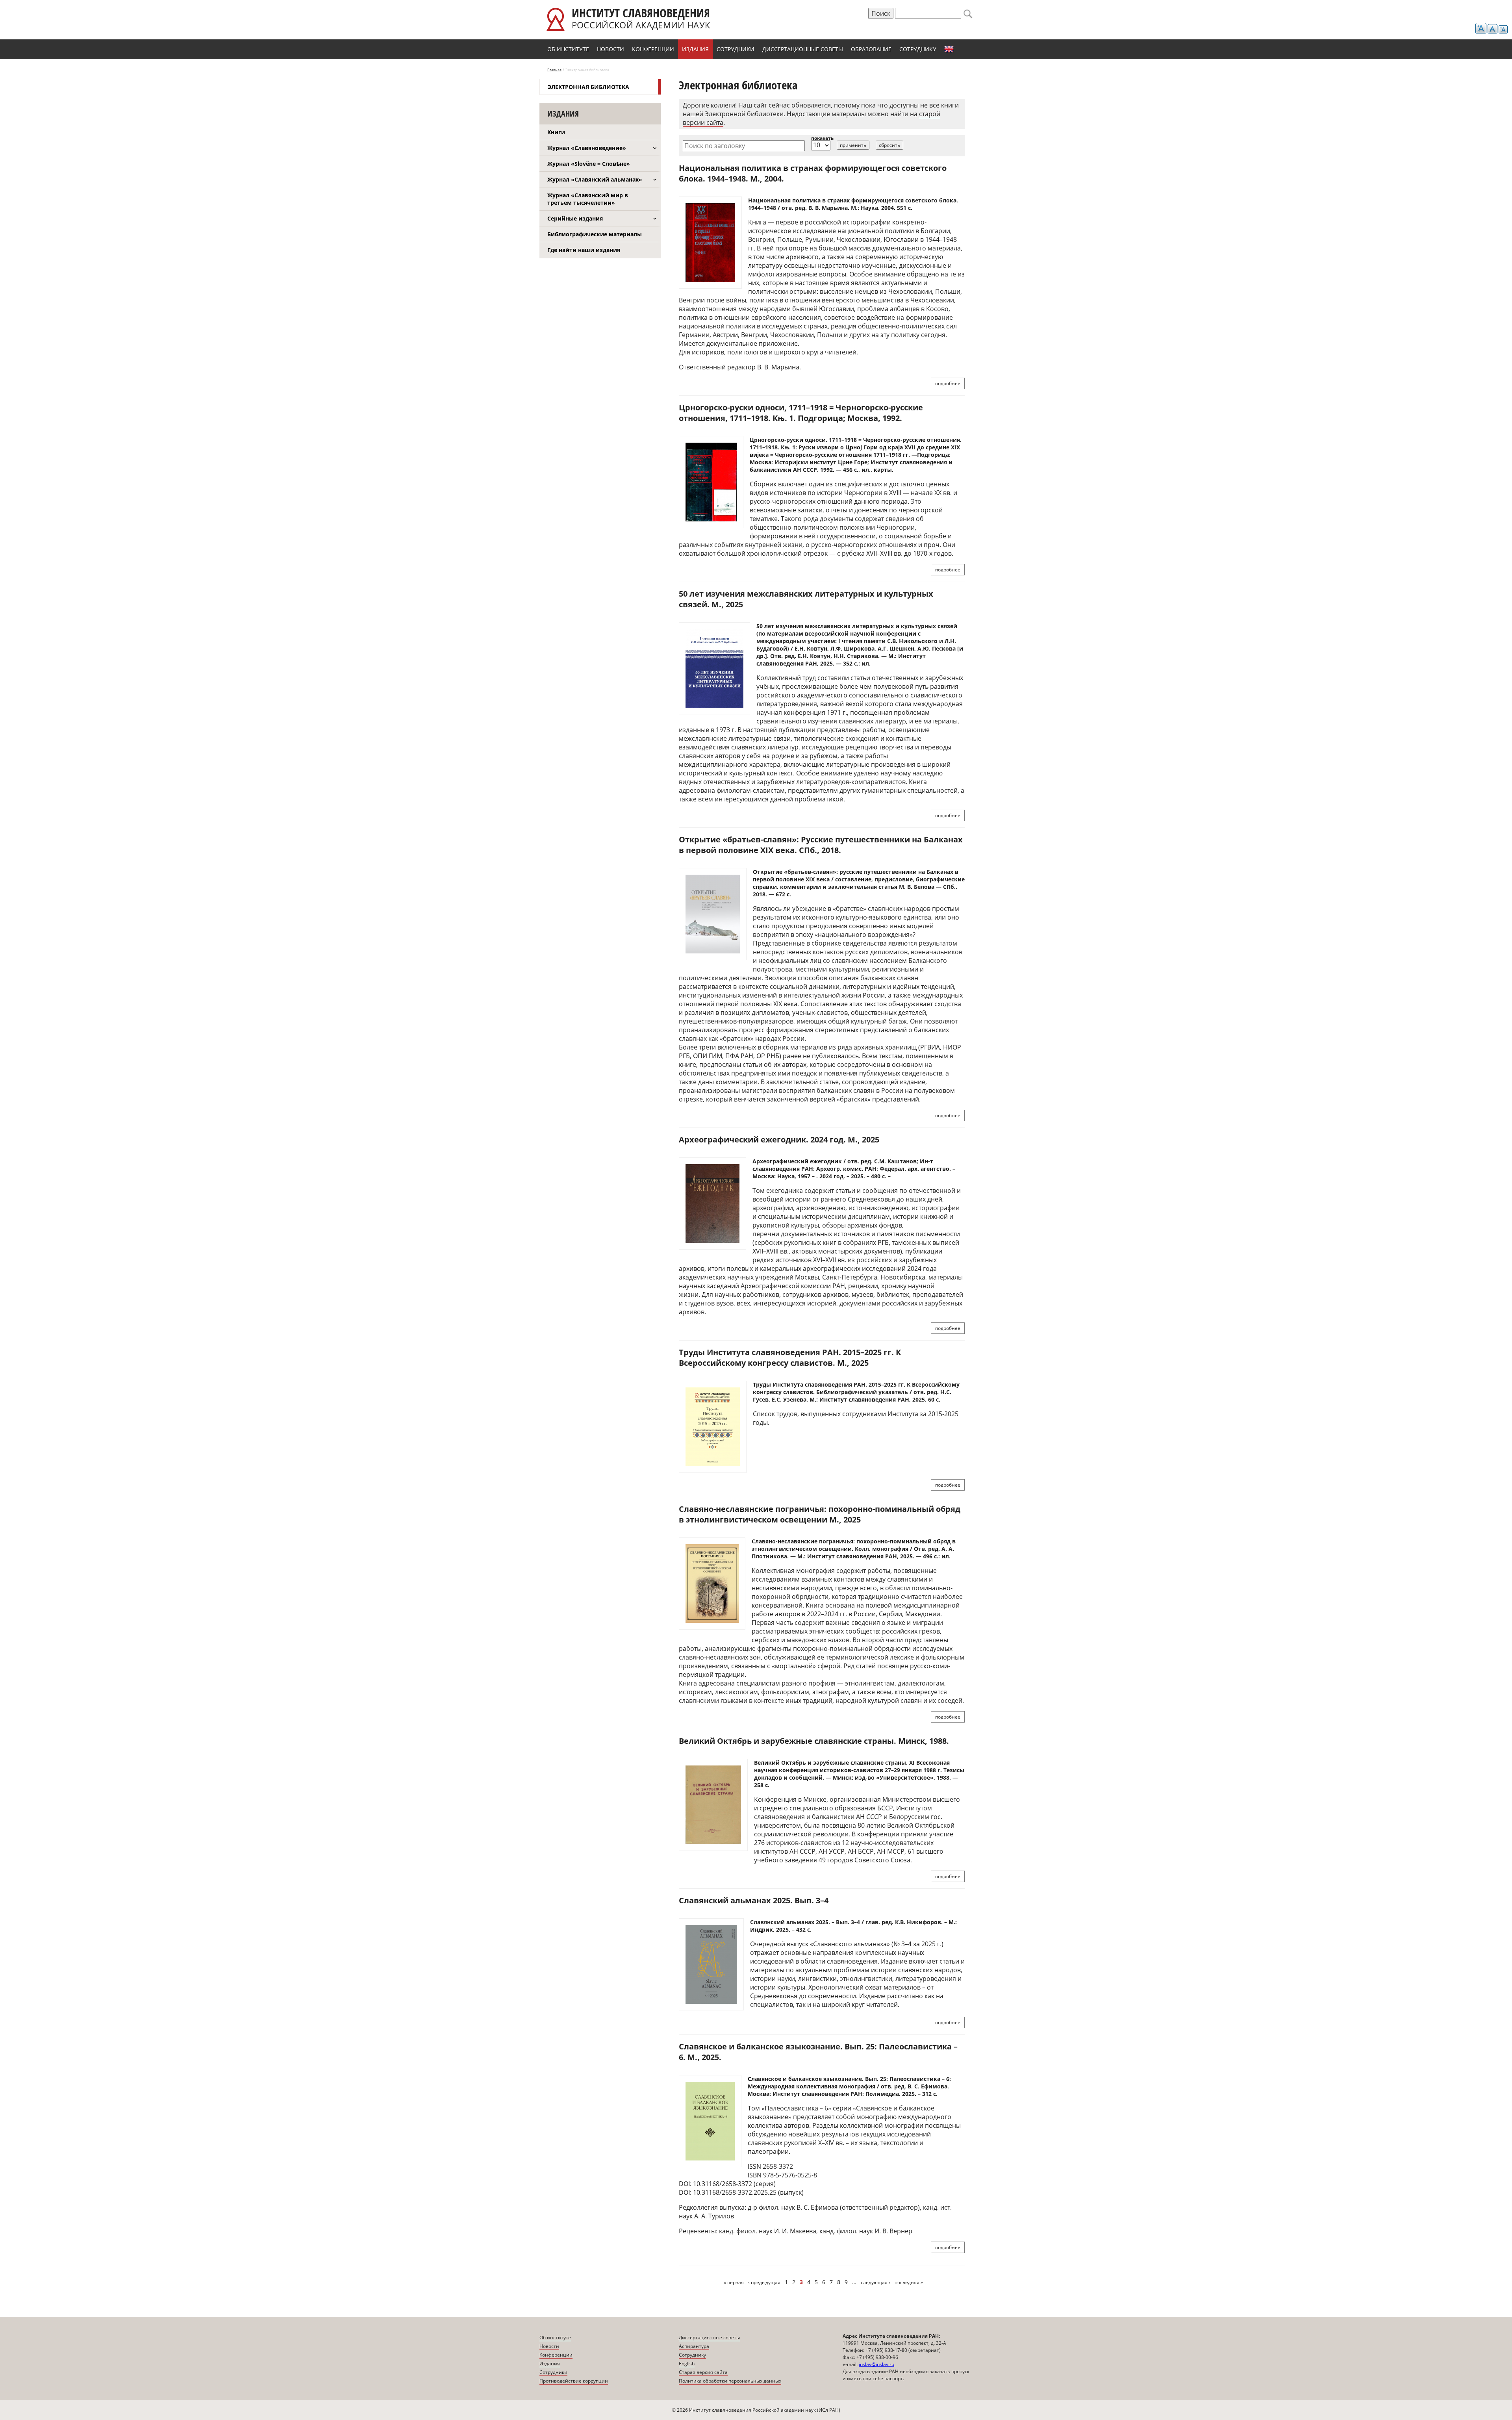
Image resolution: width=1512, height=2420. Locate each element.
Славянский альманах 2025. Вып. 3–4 (754, 1900)
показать (822, 138)
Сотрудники (736, 49)
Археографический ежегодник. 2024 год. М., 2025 (779, 1140)
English (949, 49)
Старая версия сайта (703, 2372)
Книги (556, 132)
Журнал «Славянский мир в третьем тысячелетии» (588, 199)
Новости (611, 49)
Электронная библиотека (588, 87)
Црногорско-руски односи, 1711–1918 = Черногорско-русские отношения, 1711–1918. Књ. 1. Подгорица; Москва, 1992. (801, 413)
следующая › (876, 2282)
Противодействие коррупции (574, 2381)
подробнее (948, 383)
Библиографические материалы (595, 234)
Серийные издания (575, 218)
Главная (554, 70)
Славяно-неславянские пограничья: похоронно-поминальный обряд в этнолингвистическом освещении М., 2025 (820, 1514)
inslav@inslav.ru (876, 2364)
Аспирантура (694, 2346)
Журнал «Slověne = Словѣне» (589, 164)
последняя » (909, 2282)
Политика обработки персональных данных (730, 2381)
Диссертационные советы (803, 49)
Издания (695, 49)
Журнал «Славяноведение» (587, 148)
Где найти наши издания (584, 250)
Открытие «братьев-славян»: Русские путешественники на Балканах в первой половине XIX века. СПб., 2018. (821, 845)
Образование (871, 49)
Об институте (568, 49)
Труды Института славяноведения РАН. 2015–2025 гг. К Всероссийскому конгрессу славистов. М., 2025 (790, 1357)
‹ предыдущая (764, 2282)
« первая (734, 2282)
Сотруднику (918, 49)
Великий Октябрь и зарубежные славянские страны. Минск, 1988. (814, 1741)
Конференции (653, 49)
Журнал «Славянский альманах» (595, 179)
